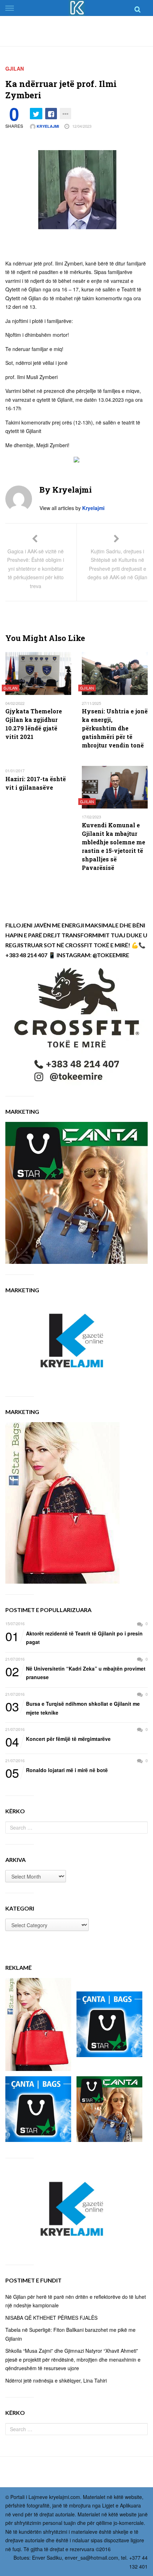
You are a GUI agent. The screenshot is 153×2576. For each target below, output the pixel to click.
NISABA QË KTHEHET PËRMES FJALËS (51, 2318)
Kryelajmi (47, 126)
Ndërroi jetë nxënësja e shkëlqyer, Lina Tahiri (56, 2380)
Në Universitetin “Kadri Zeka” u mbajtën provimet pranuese (75, 1673)
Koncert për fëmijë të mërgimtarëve (58, 1739)
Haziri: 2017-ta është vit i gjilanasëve (36, 783)
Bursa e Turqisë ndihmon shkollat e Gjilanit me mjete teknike (73, 1708)
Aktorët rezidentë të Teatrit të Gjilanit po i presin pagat (74, 1637)
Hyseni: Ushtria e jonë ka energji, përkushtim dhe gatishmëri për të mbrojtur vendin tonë (115, 728)
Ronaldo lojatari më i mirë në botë (57, 1770)
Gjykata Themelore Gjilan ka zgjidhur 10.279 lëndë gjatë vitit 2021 (34, 724)
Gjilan (15, 68)
